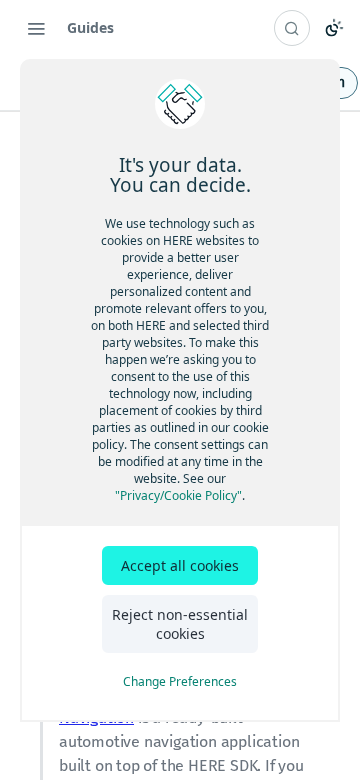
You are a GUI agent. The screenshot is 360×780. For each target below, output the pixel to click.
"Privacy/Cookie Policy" (178, 495)
